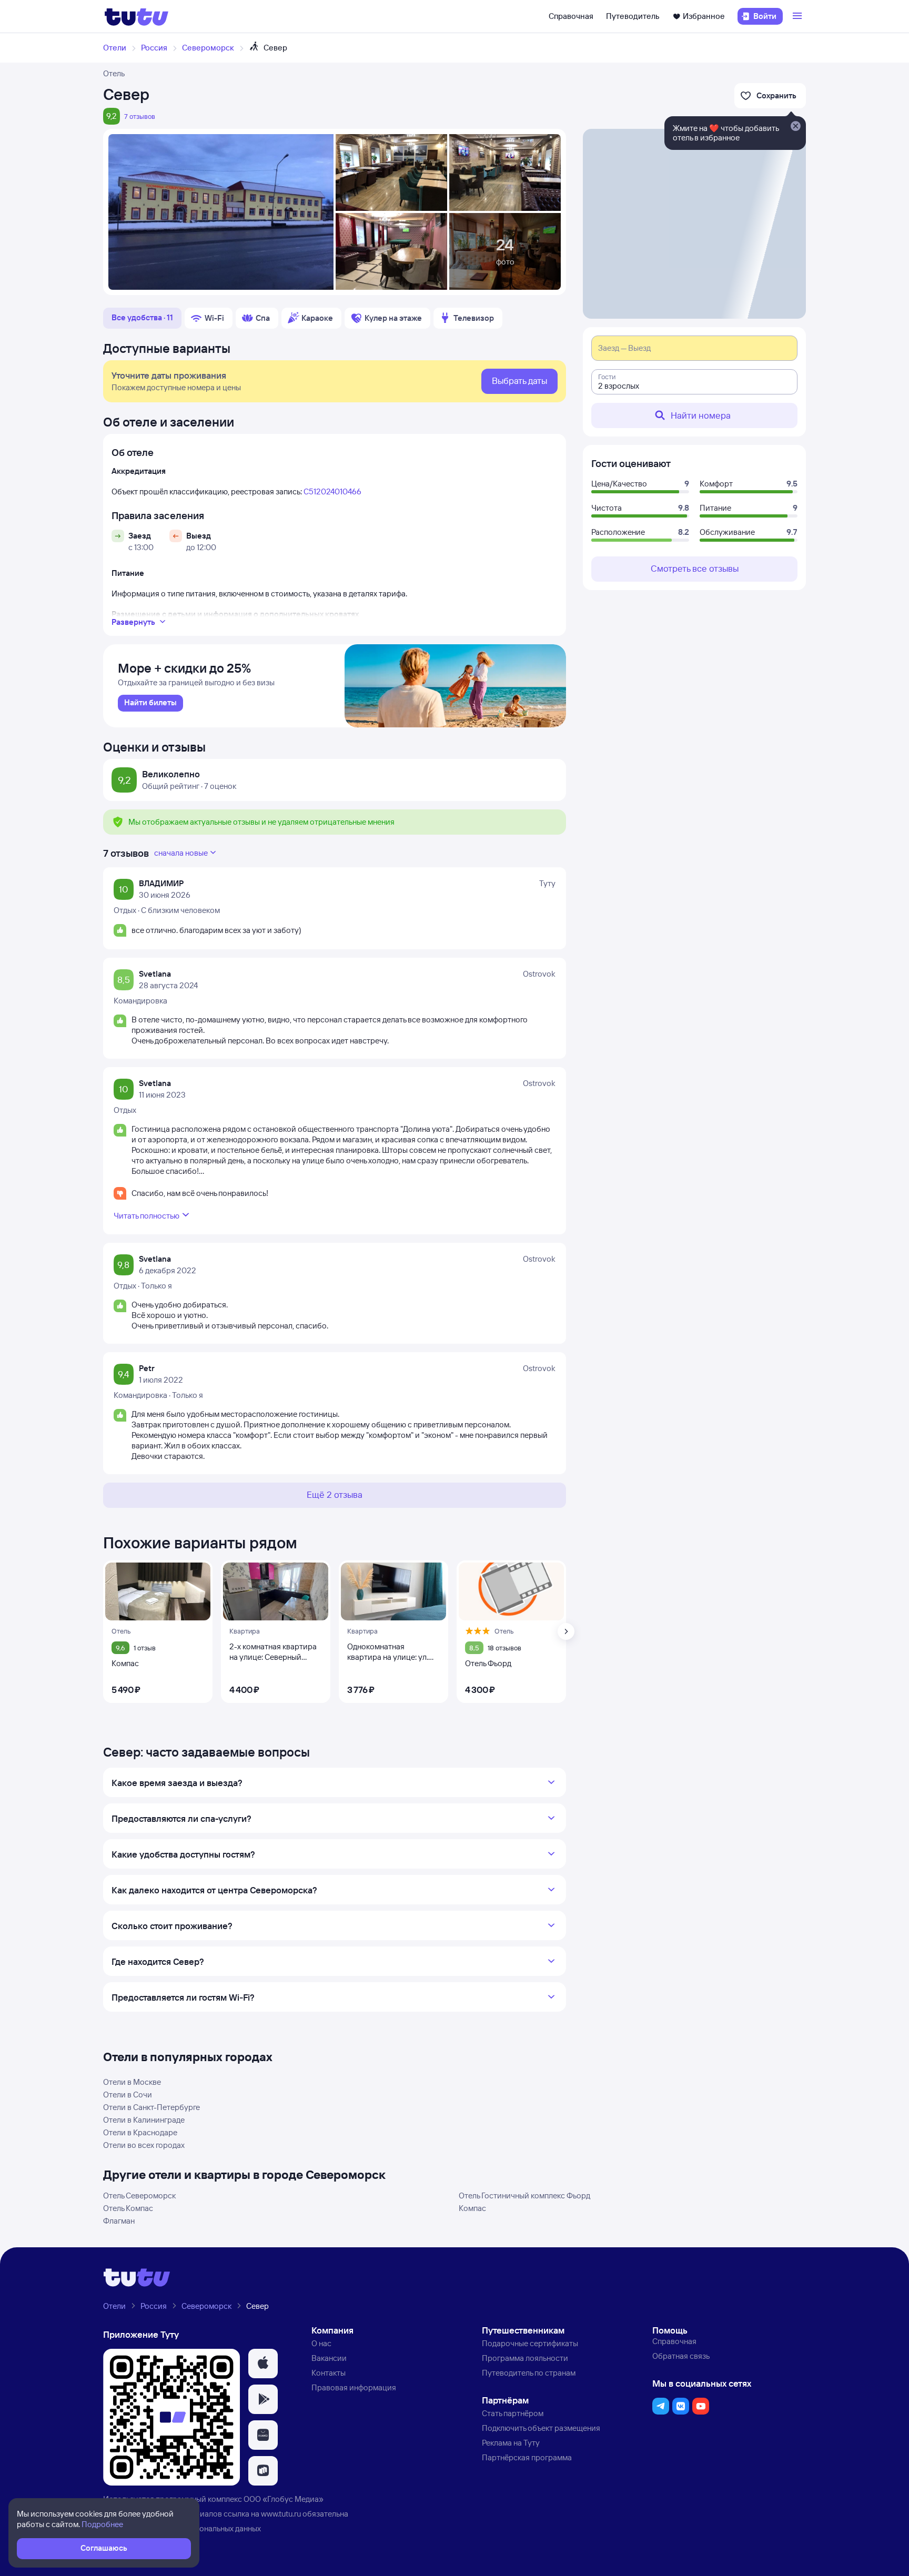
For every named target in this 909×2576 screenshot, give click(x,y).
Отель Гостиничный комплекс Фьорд (524, 2195)
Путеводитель (633, 16)
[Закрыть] (795, 127)
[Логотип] (137, 16)
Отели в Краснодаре (140, 2132)
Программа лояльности (525, 2358)
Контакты (329, 2373)
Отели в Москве (132, 2082)
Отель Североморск (139, 2195)
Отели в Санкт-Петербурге (151, 2107)
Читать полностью (147, 1216)
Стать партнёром (513, 2413)
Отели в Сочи (128, 2095)
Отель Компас (128, 2208)
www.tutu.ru (281, 2514)
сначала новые (181, 853)
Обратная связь (681, 2356)
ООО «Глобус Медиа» (284, 2499)
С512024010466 (332, 491)
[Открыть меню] (799, 16)
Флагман (119, 2221)
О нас (321, 2343)
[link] (150, 703)
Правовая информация (354, 2387)
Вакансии (329, 2358)
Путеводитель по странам (529, 2373)
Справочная (571, 16)
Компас (472, 2208)
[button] (263, 2364)
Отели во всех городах (144, 2145)
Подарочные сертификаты (530, 2343)
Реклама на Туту (511, 2443)
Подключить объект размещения (541, 2428)
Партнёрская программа (527, 2457)
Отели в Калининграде (144, 2120)
